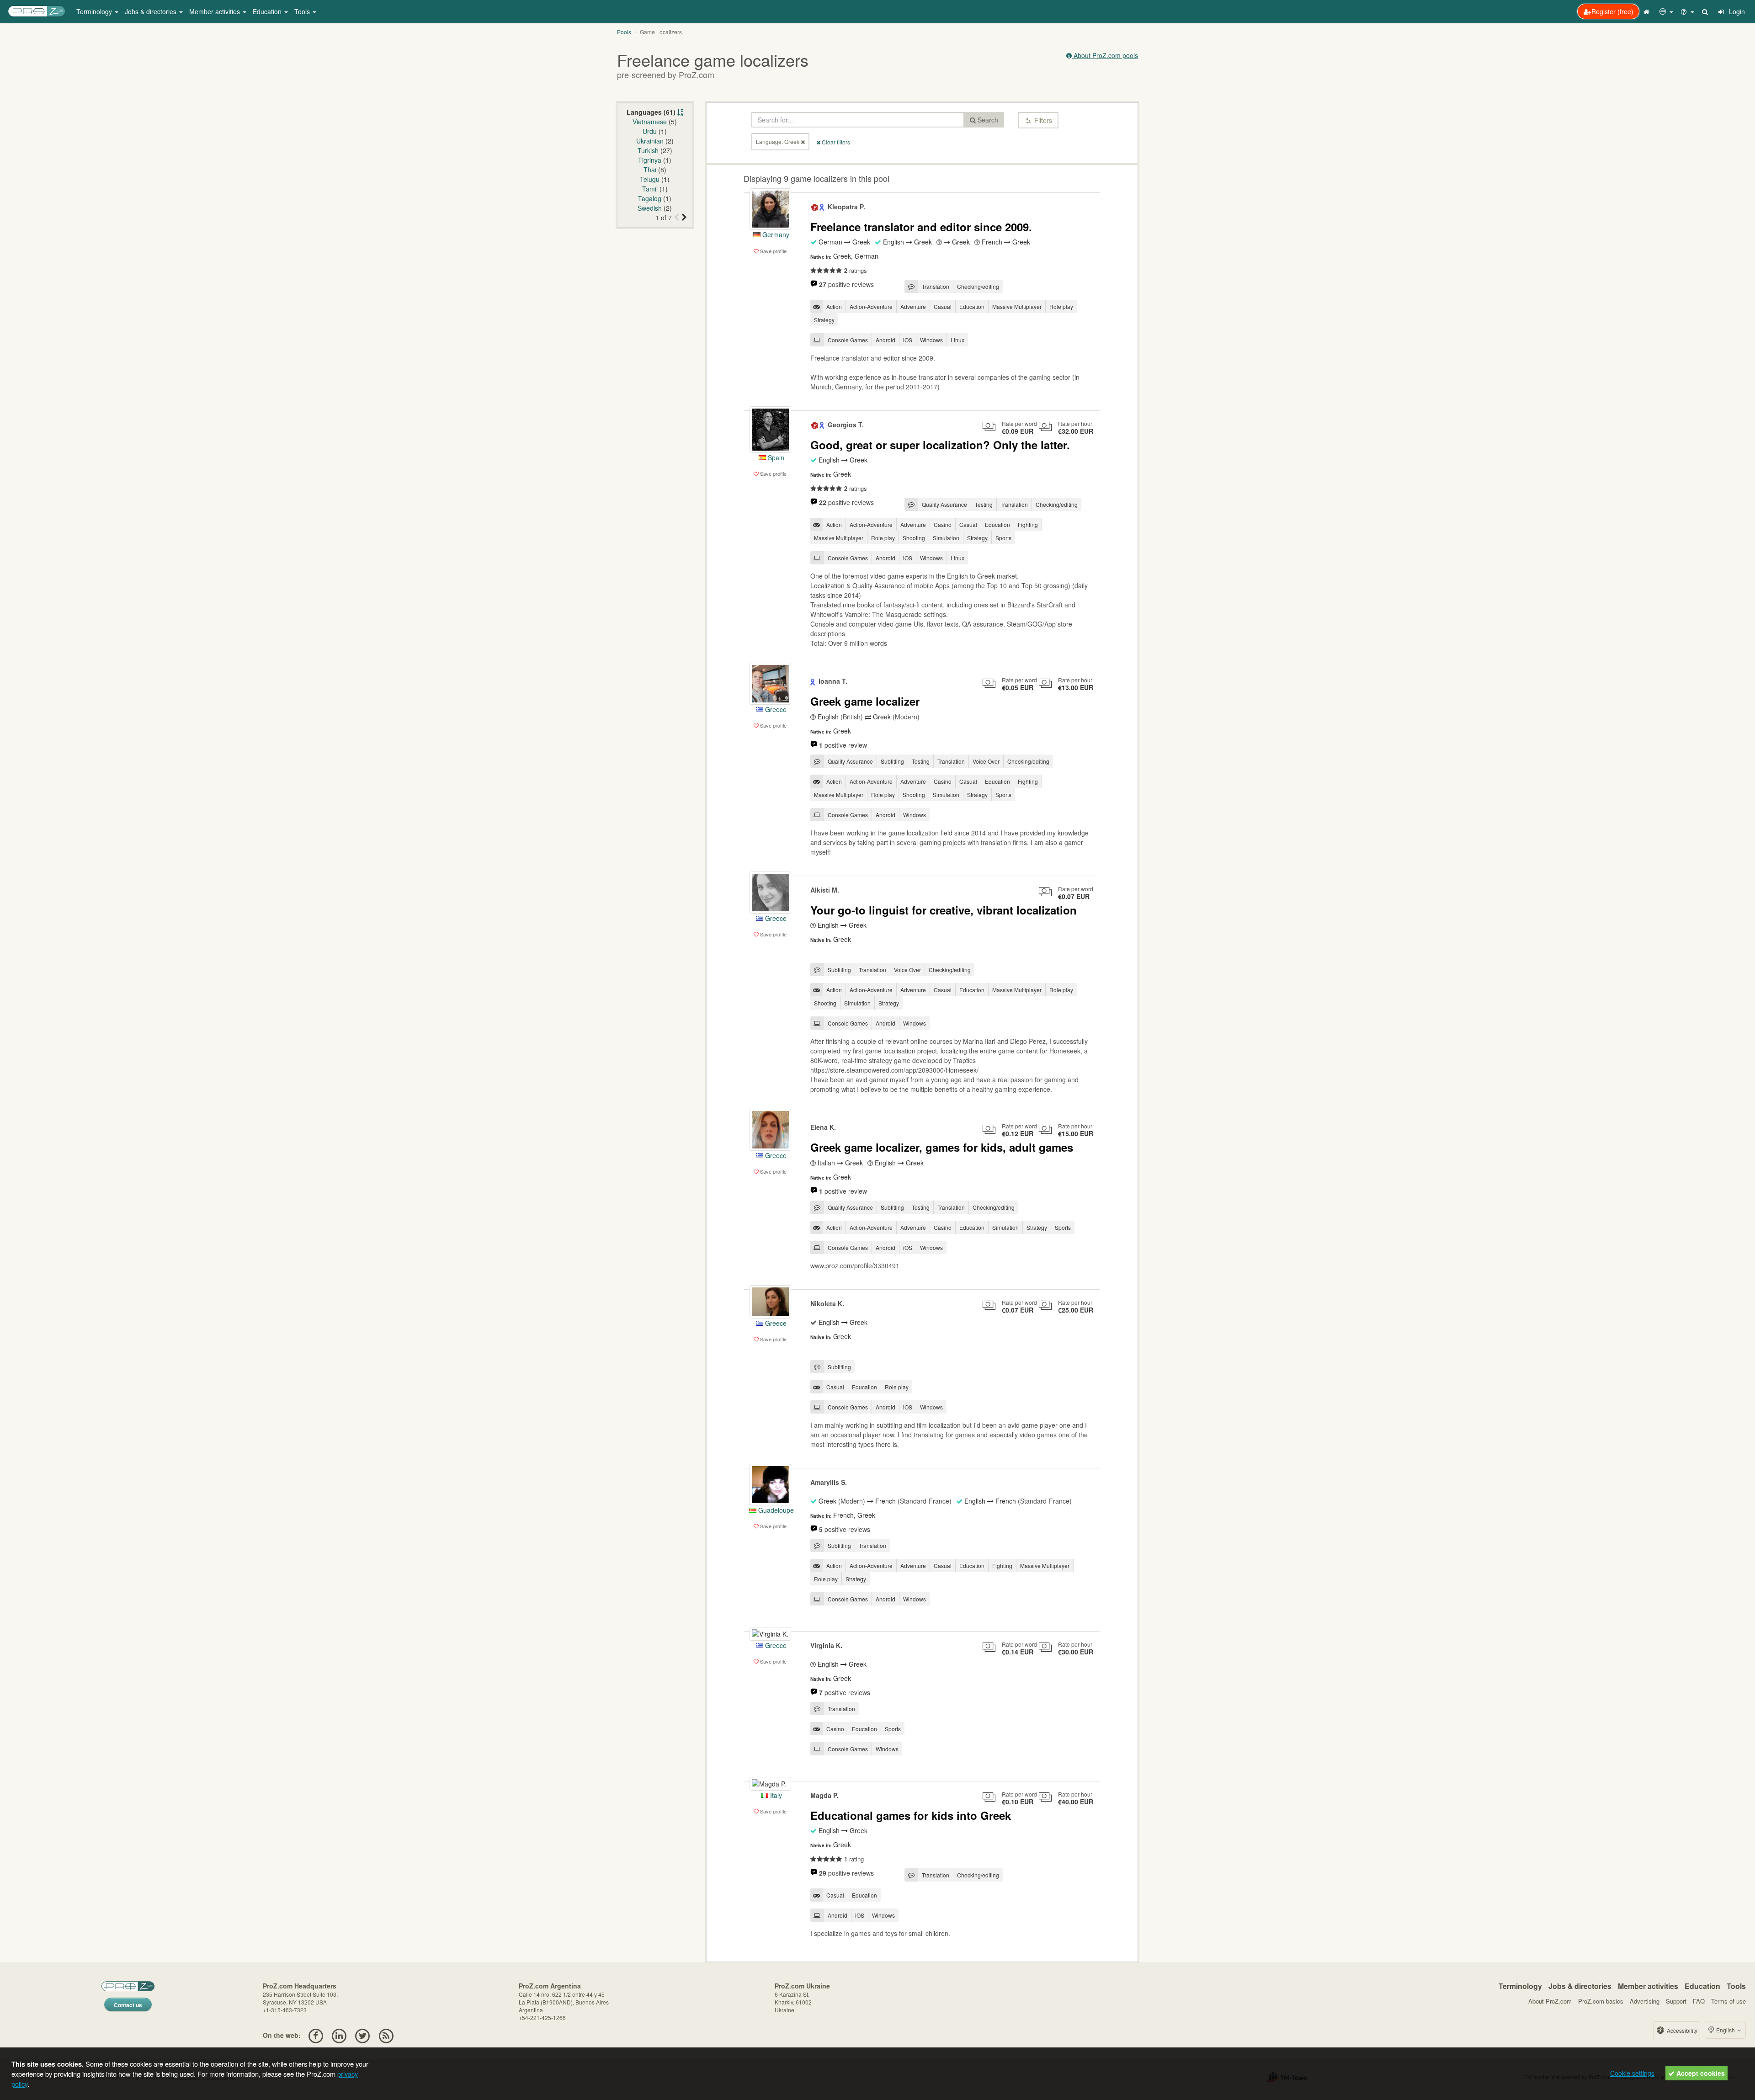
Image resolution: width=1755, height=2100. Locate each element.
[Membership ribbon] (815, 207)
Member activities (1648, 1986)
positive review (843, 745)
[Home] (1648, 11)
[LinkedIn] (339, 2035)
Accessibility (1681, 2030)
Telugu (650, 179)
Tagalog (650, 198)
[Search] (1706, 11)
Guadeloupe (775, 1510)
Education (1702, 1986)
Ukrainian (650, 141)
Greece (775, 709)
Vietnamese (650, 122)
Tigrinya (650, 160)
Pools (624, 32)
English (1726, 2030)
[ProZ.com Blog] (386, 2035)
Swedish (650, 208)
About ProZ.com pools (1105, 55)
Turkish (648, 150)
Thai (650, 170)
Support (1676, 2001)
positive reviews (846, 284)
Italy (775, 1795)
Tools (1736, 1986)
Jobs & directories (1580, 1986)
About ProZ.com (1550, 2001)
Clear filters (835, 142)
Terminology (1520, 1986)
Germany (775, 234)
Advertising (1645, 2001)
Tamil (650, 189)
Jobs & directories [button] (152, 11)
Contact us (128, 2005)
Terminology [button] (95, 11)
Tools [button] (303, 11)
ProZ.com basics (1601, 2001)
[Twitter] (363, 2035)
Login (1736, 11)
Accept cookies (1700, 2073)
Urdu (650, 131)
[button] (1666, 11)
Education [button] (268, 11)
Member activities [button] (215, 11)
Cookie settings (1632, 2073)
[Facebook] (316, 2035)
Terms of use (1728, 2001)
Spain (775, 457)
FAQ (1699, 2001)
